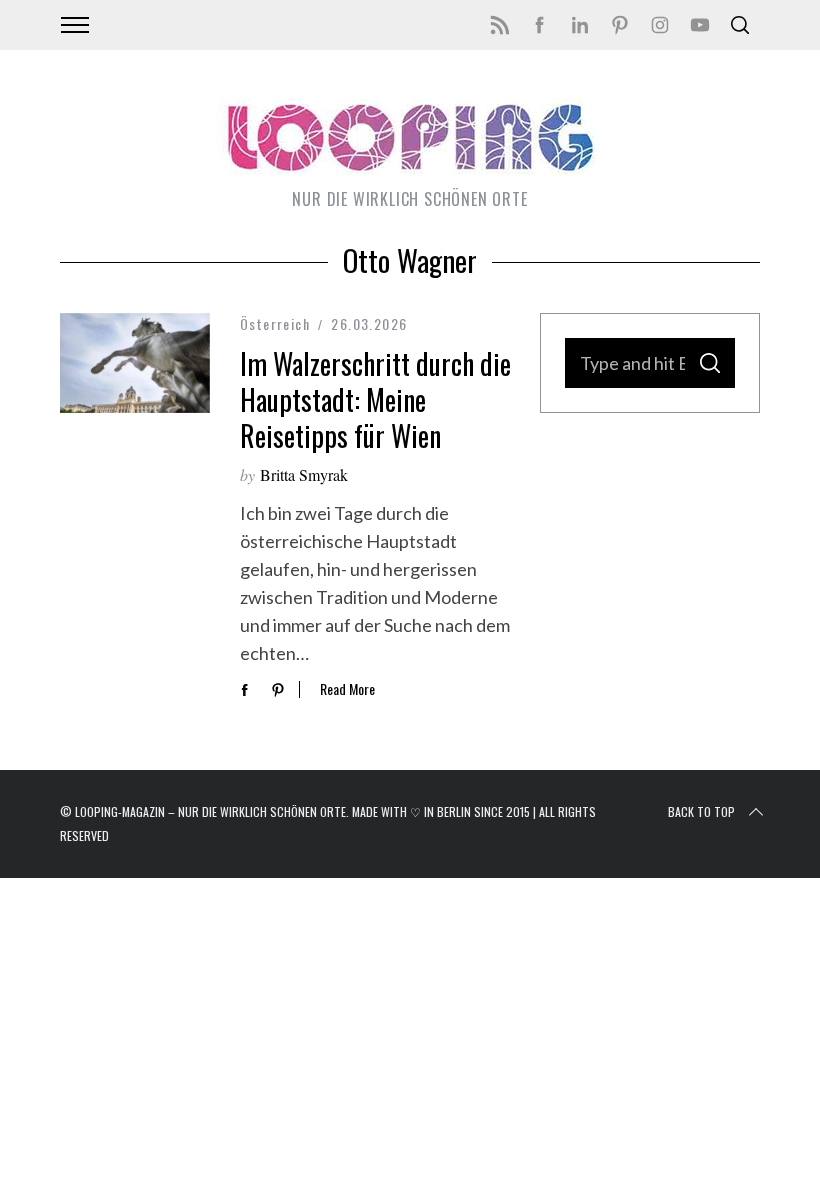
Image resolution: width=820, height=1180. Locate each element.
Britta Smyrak (304, 474)
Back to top (701, 811)
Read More (347, 689)
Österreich (275, 323)
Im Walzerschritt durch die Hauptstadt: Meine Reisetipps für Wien (375, 400)
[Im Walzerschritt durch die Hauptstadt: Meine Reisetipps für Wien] (135, 363)
